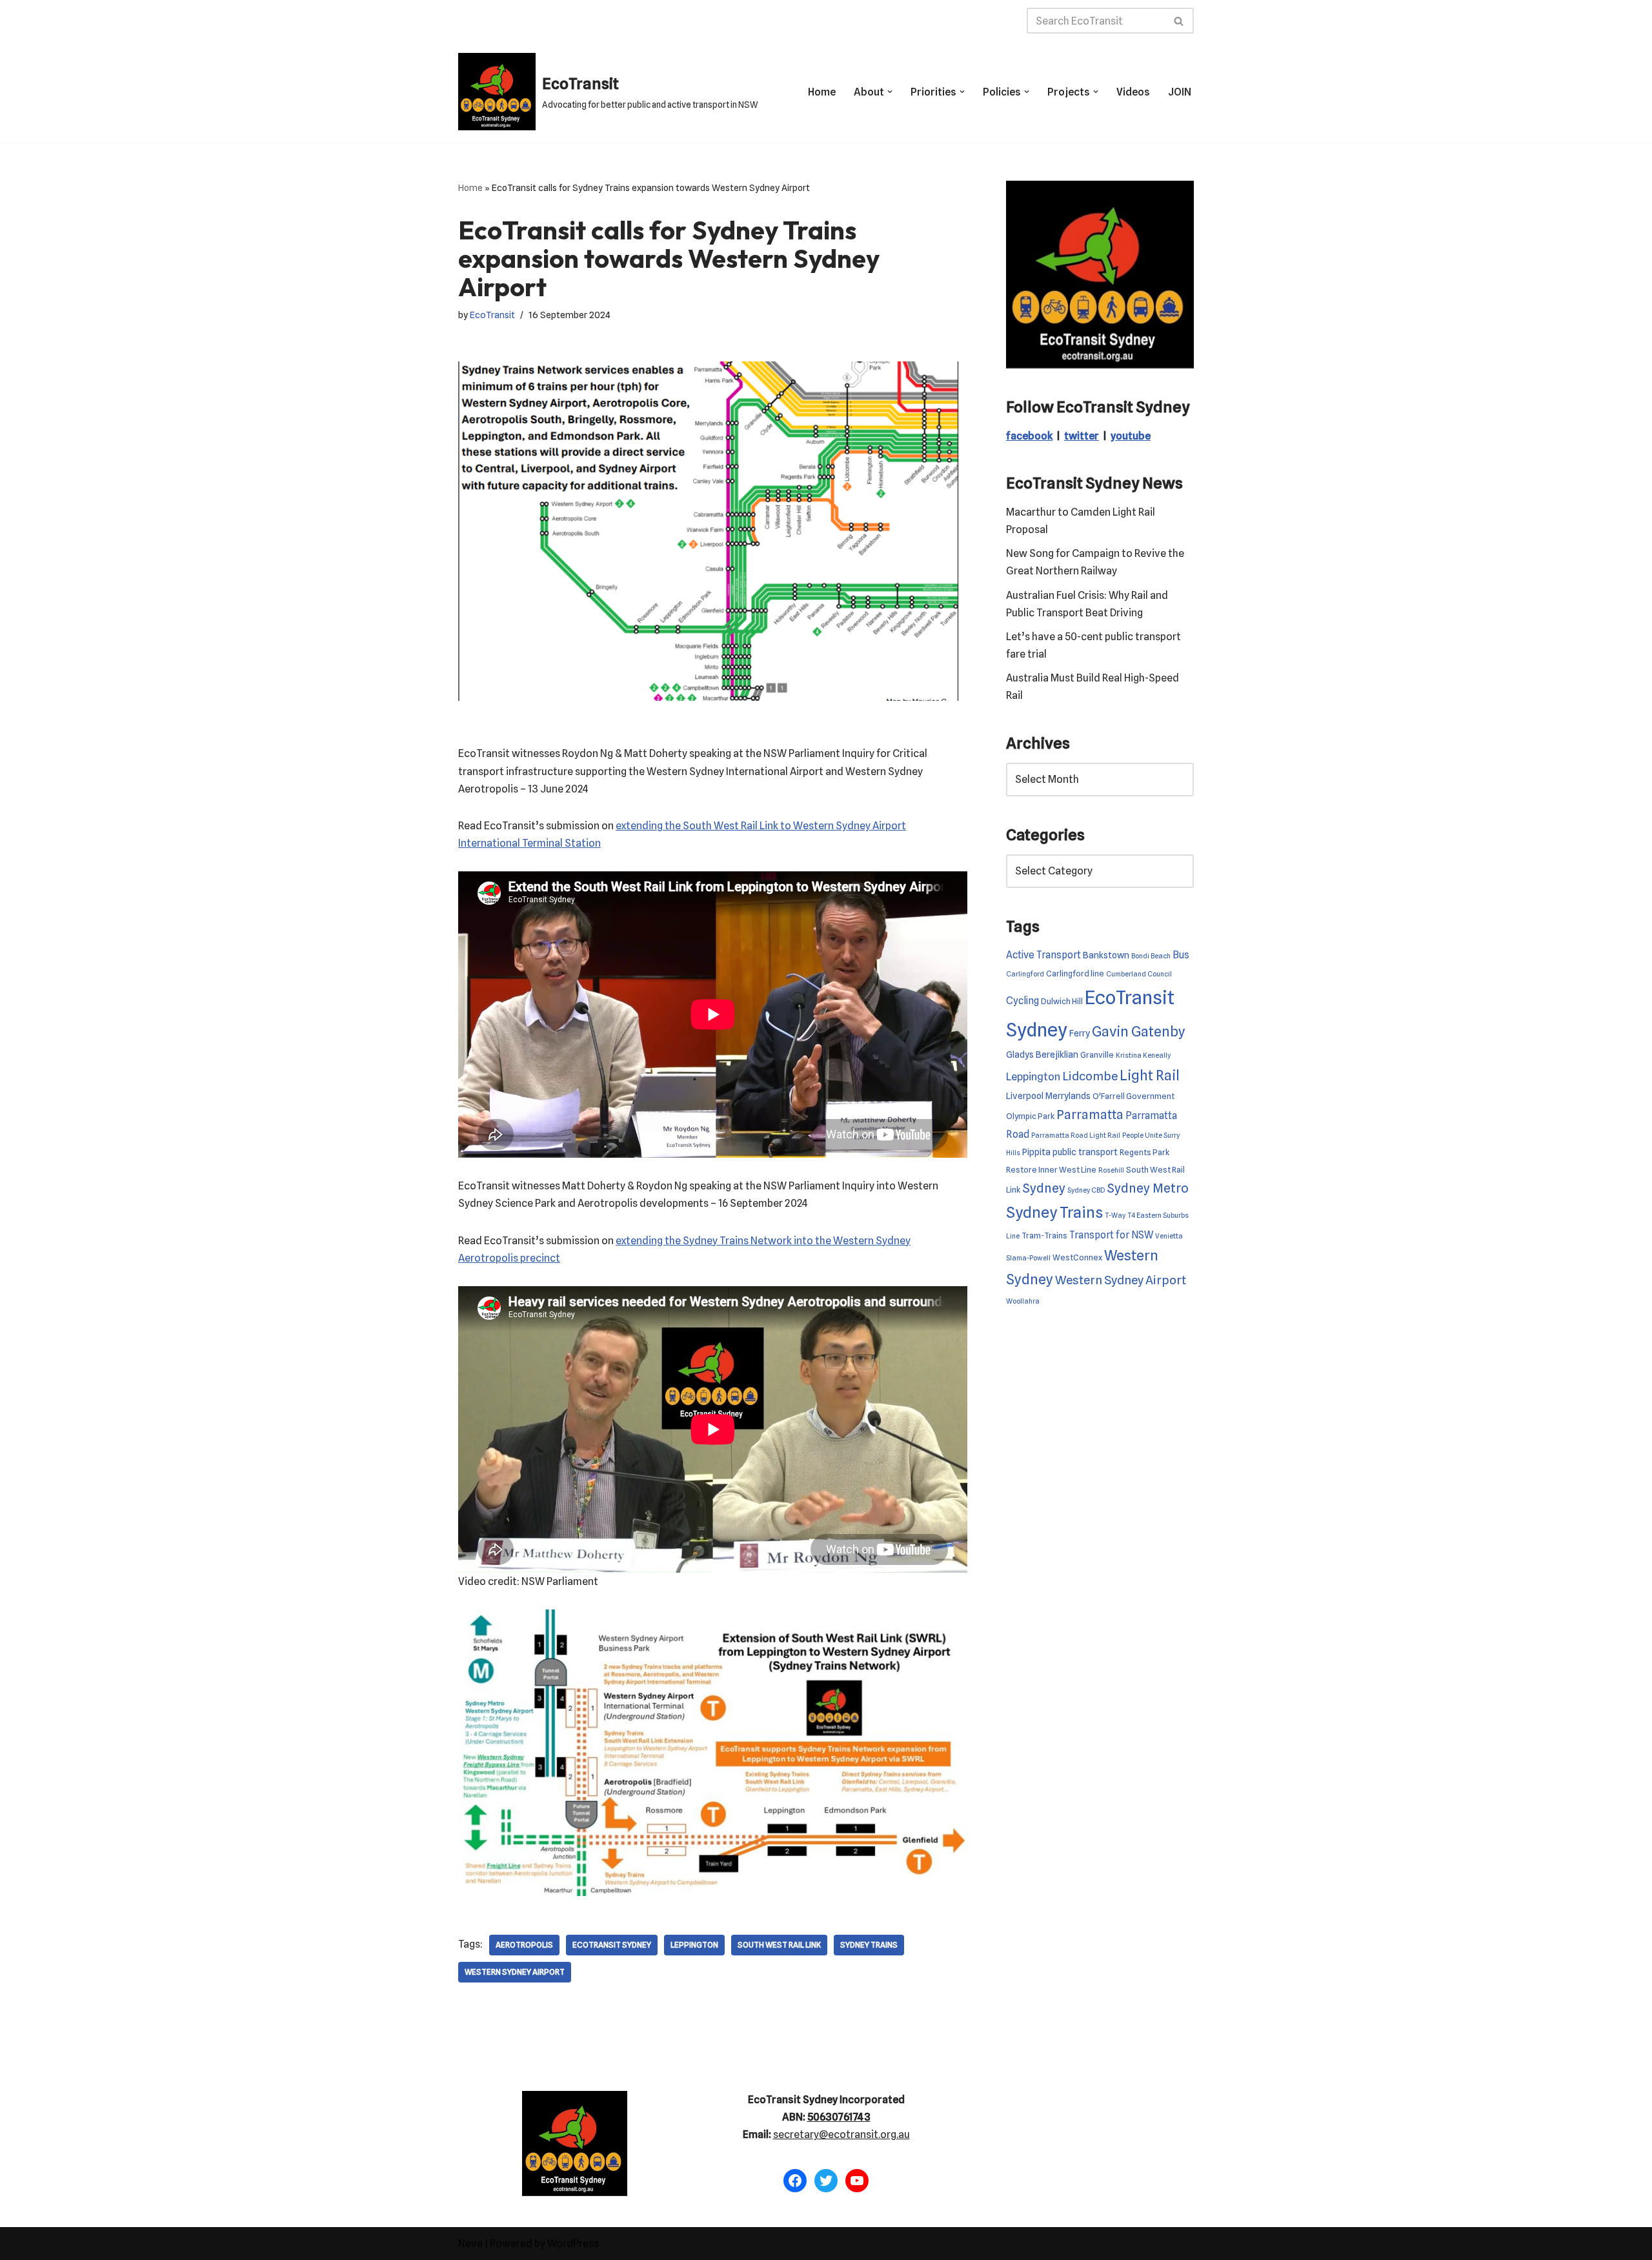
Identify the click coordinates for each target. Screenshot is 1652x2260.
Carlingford (1025, 974)
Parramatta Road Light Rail (1076, 1135)
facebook (1029, 436)
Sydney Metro (1148, 1188)
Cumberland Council (1139, 974)
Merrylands (1068, 1095)
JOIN (1180, 92)
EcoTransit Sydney (612, 1945)
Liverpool (1025, 1095)
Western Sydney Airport (515, 1972)
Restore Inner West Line (1051, 1170)
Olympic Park (1030, 1116)
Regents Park (1144, 1152)
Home (822, 92)
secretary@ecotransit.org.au (841, 2134)
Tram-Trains (1044, 1236)
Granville (1097, 1055)
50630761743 (839, 2117)
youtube (1131, 436)
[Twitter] (826, 2181)
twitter (1082, 436)
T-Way (1115, 1216)
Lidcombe (1090, 1076)
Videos (1133, 92)
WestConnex (1077, 1257)
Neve (470, 2244)
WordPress (573, 2244)
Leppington (694, 1945)
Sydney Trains (869, 1945)
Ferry (1080, 1033)
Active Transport (1043, 955)
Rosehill (1111, 1170)
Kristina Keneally (1143, 1055)
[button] (890, 92)
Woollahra (1023, 1301)
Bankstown (1106, 955)
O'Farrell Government (1133, 1096)
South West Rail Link (779, 1945)
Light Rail (1150, 1075)
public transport (1085, 1152)
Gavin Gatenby (1139, 1031)
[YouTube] (857, 2181)
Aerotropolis (524, 1945)
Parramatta (1090, 1115)
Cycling (1022, 1001)
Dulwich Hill (1062, 1001)
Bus (1181, 955)
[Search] (1179, 21)
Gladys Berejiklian (1042, 1054)
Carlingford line (1075, 974)
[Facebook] (795, 2181)
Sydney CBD (1086, 1190)
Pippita (1036, 1152)
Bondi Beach (1151, 956)
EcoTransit (492, 315)
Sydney (1044, 1188)
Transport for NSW (1111, 1235)
